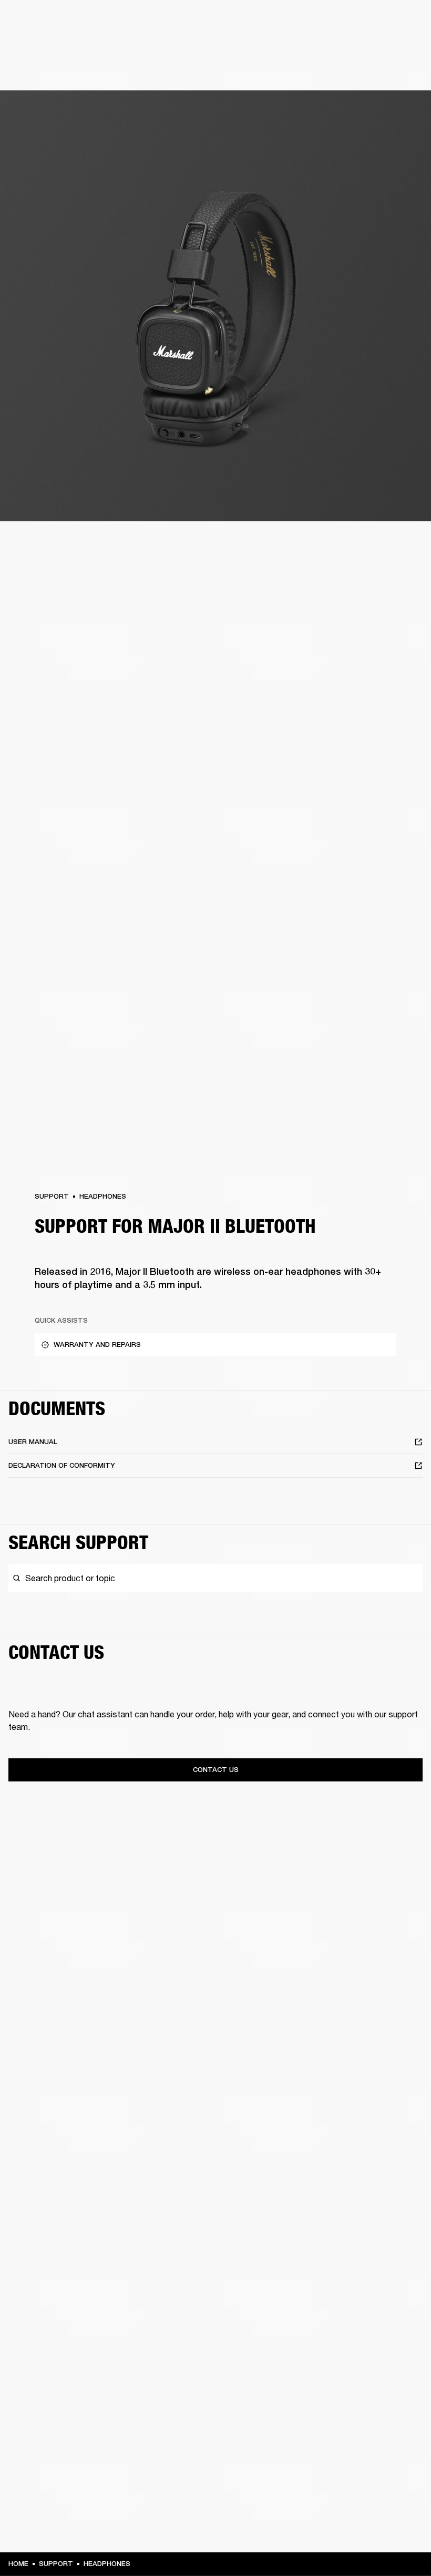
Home (18, 2564)
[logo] (42, 42)
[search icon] (354, 48)
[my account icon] (371, 48)
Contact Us (216, 1770)
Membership (317, 22)
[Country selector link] (404, 22)
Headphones (103, 1196)
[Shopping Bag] (387, 48)
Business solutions (257, 22)
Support (324, 48)
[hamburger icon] (404, 48)
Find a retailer (368, 22)
